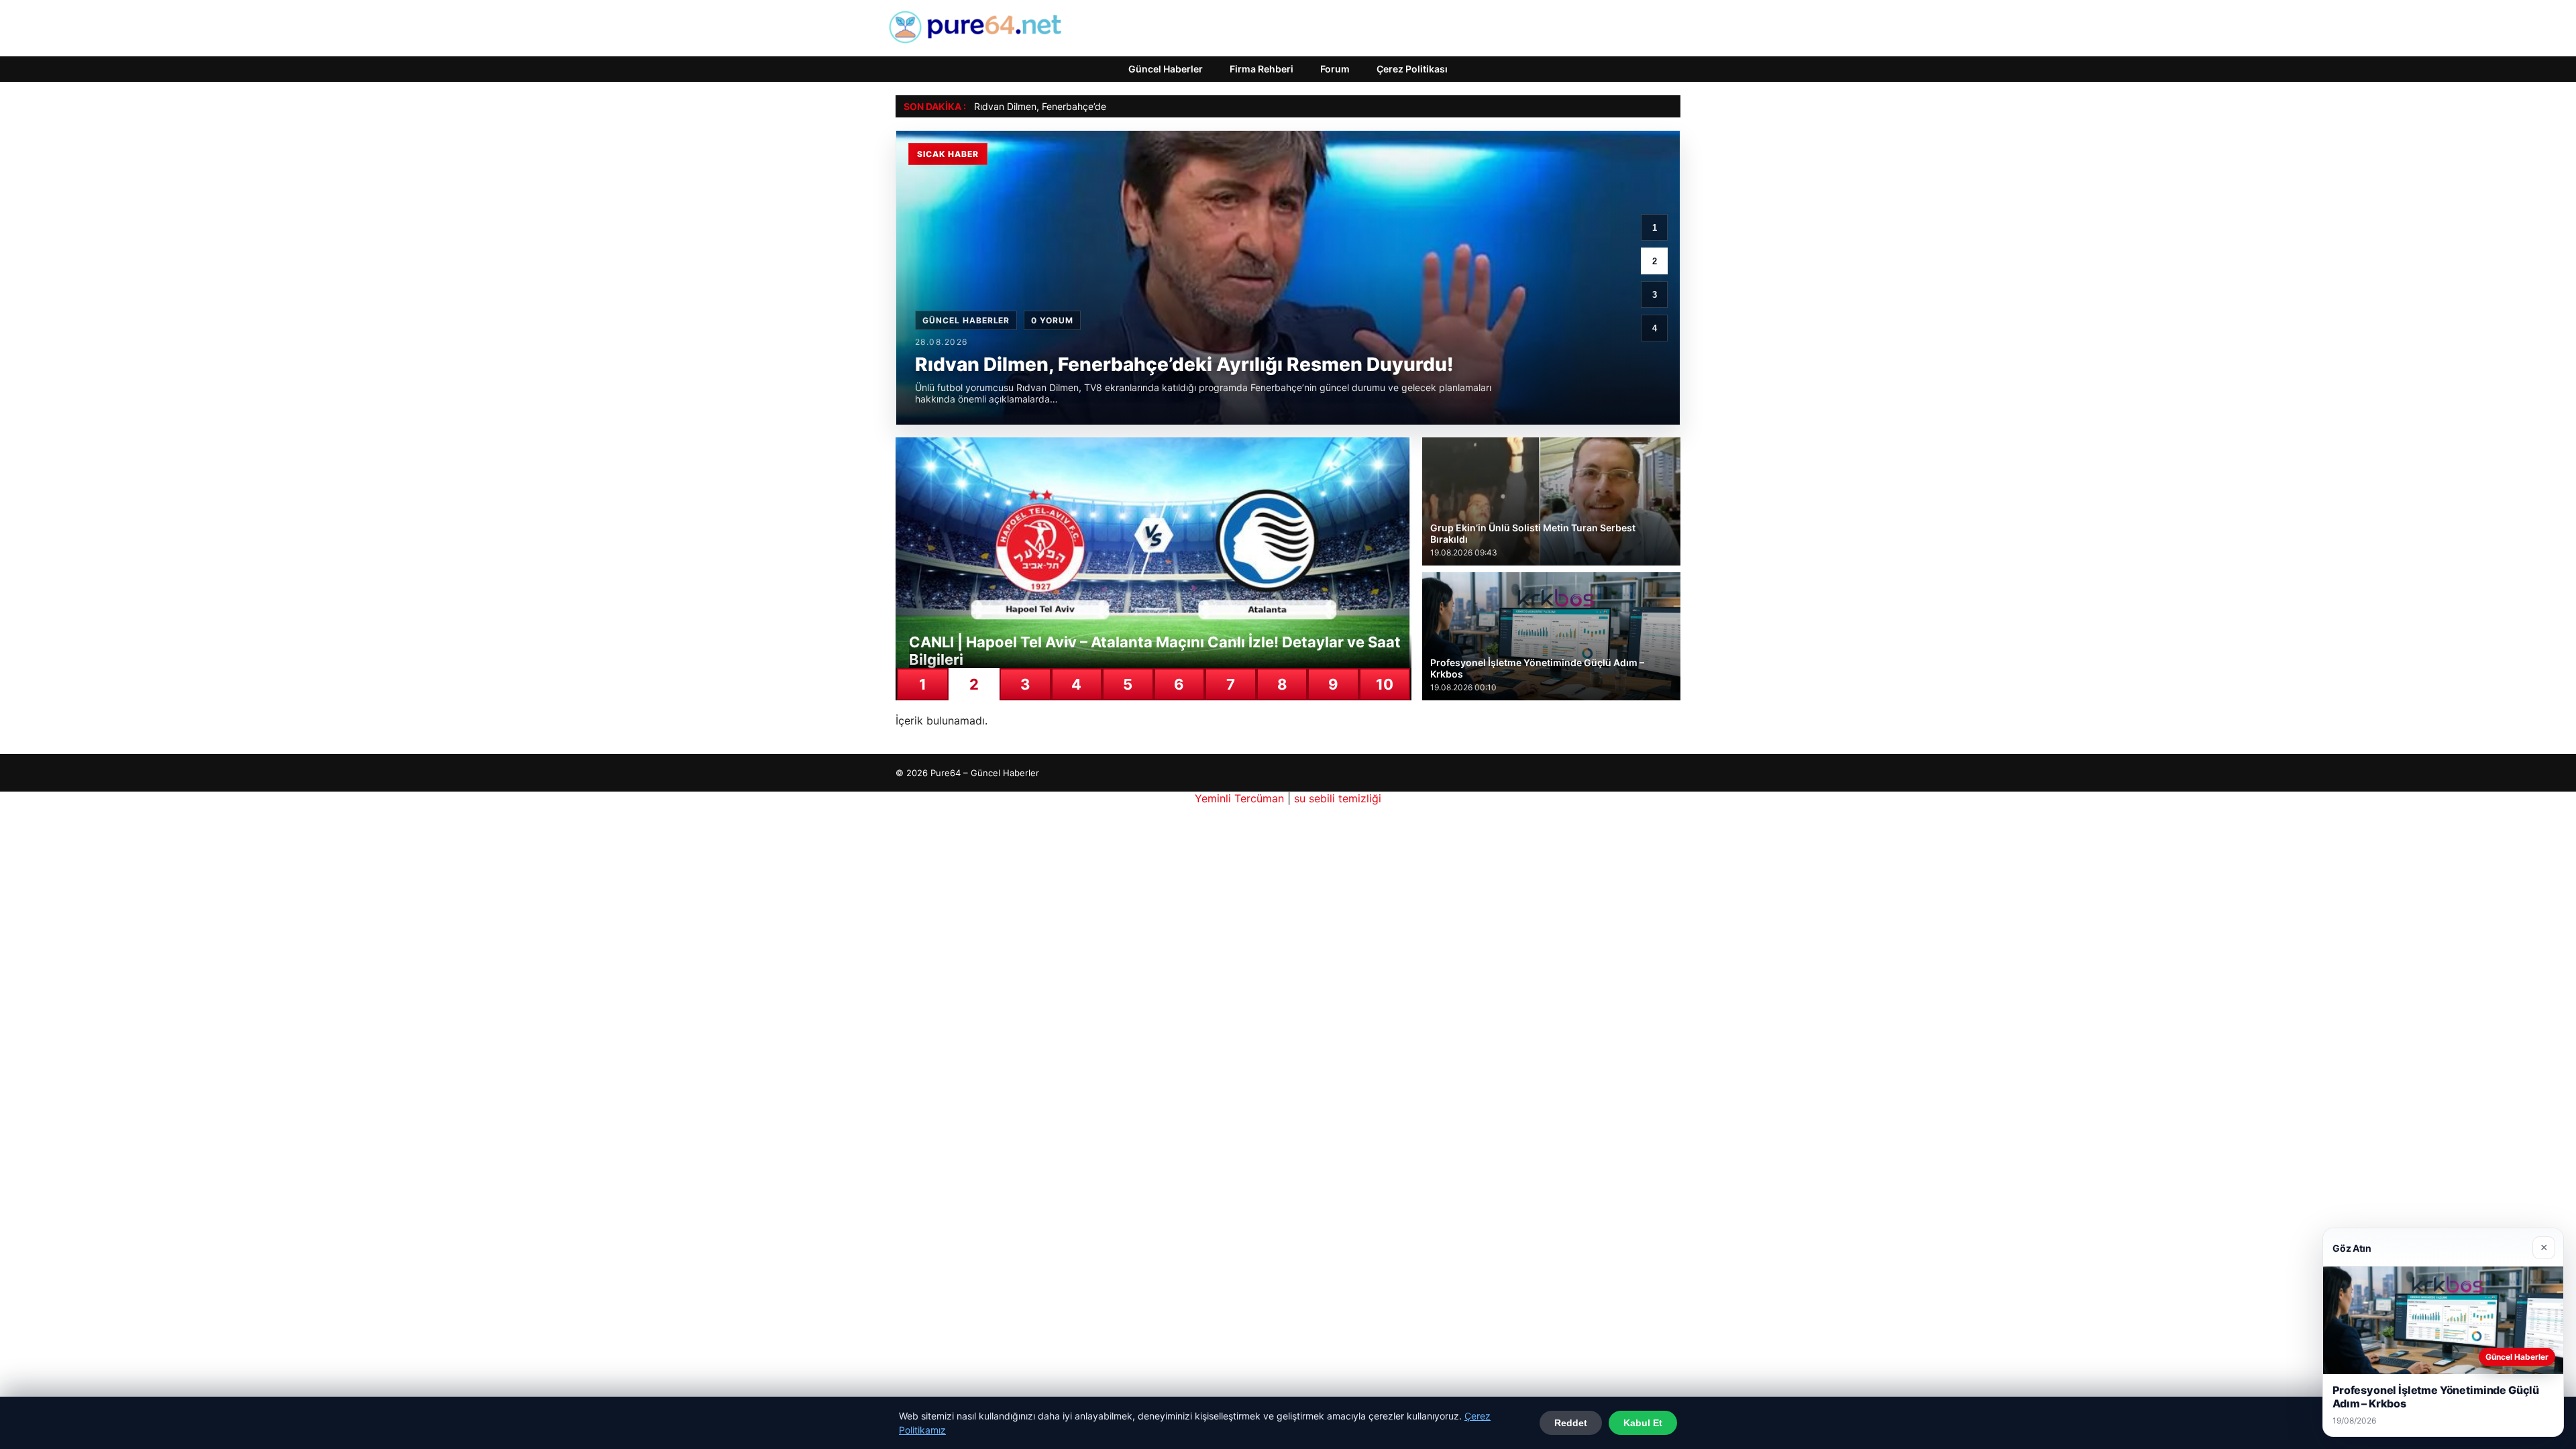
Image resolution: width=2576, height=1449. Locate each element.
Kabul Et (1643, 1423)
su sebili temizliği (1338, 798)
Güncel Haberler (1166, 69)
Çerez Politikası (1412, 69)
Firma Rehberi (1262, 69)
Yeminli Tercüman (1239, 798)
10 (1385, 684)
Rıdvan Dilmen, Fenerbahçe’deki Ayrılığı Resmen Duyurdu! (1099, 106)
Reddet (1571, 1423)
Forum (1335, 69)
